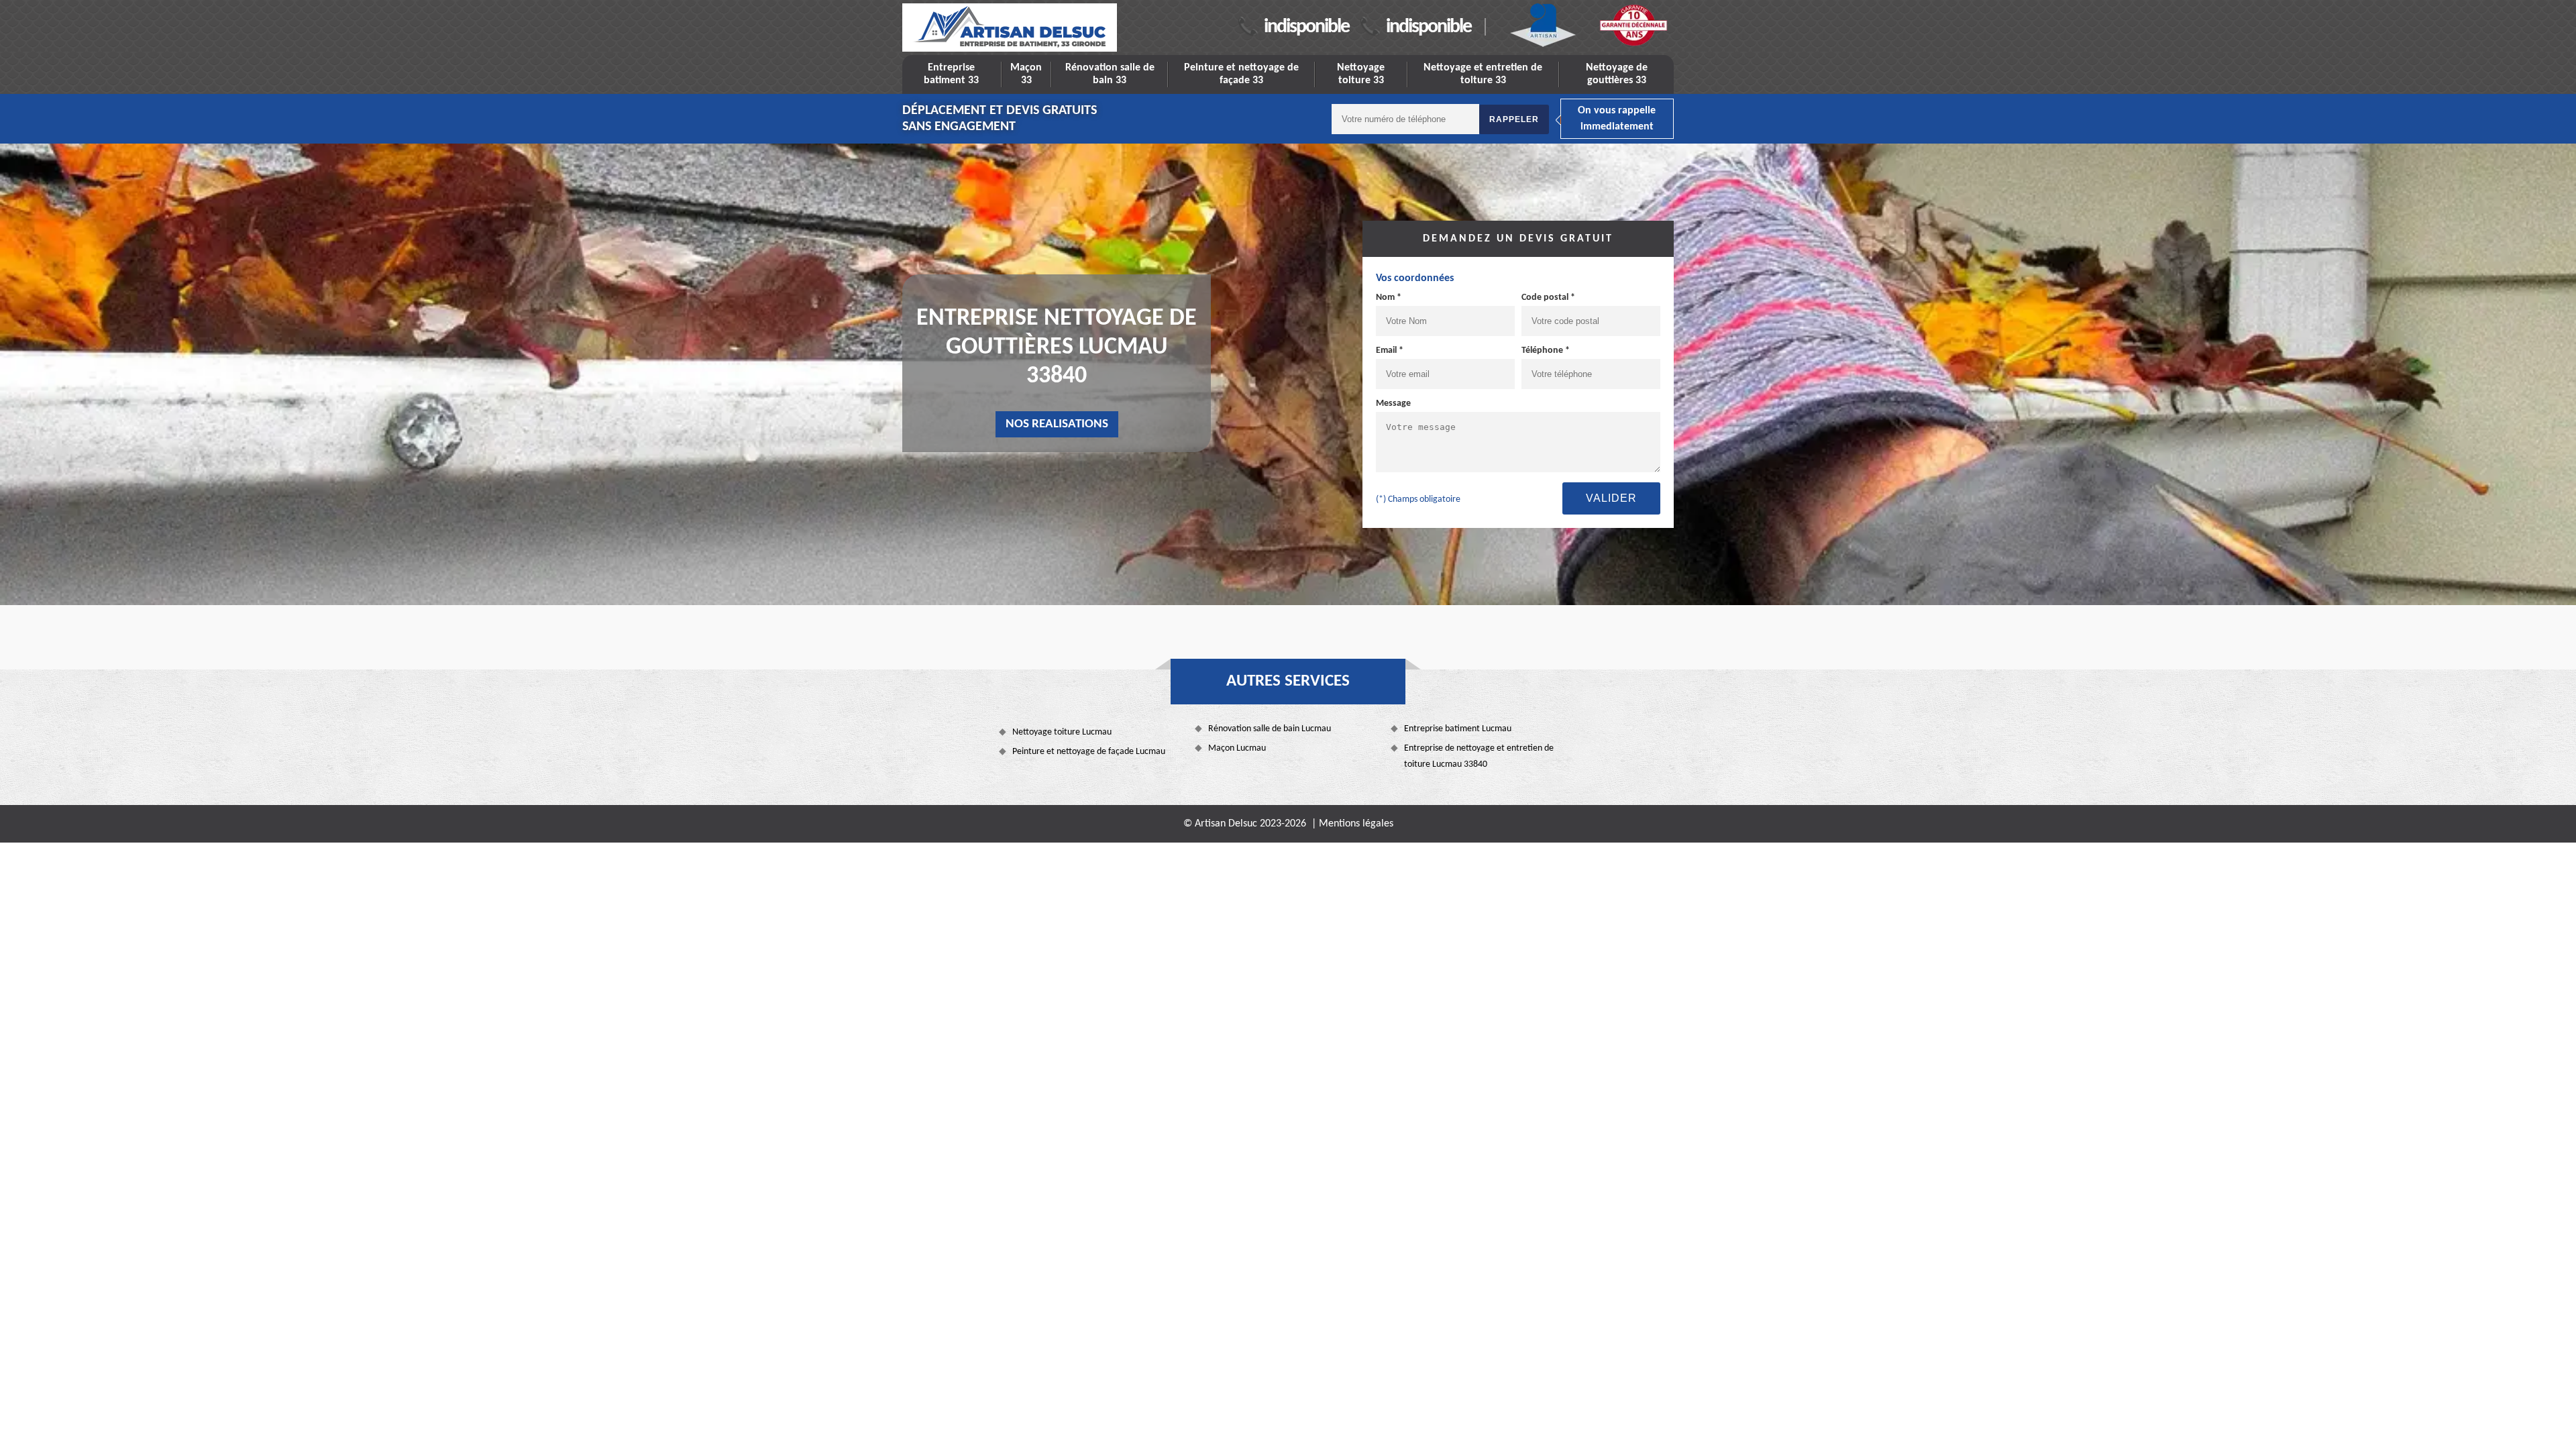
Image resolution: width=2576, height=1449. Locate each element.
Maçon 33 (1026, 74)
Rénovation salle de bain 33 (1110, 74)
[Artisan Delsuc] (1010, 28)
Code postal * (1548, 298)
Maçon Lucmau (1237, 748)
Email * (1390, 351)
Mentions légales (1356, 824)
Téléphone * (1546, 351)
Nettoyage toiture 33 (1361, 74)
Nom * (1389, 298)
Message (1393, 404)
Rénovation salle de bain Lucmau (1270, 729)
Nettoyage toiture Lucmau (1062, 732)
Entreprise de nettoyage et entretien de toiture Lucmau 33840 (1479, 756)
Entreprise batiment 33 (951, 74)
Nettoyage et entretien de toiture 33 (1483, 74)
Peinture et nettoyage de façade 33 (1241, 74)
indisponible (1306, 27)
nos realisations (1057, 424)
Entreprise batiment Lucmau (1458, 729)
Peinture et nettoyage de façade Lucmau (1089, 752)
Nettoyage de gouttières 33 (1617, 74)
